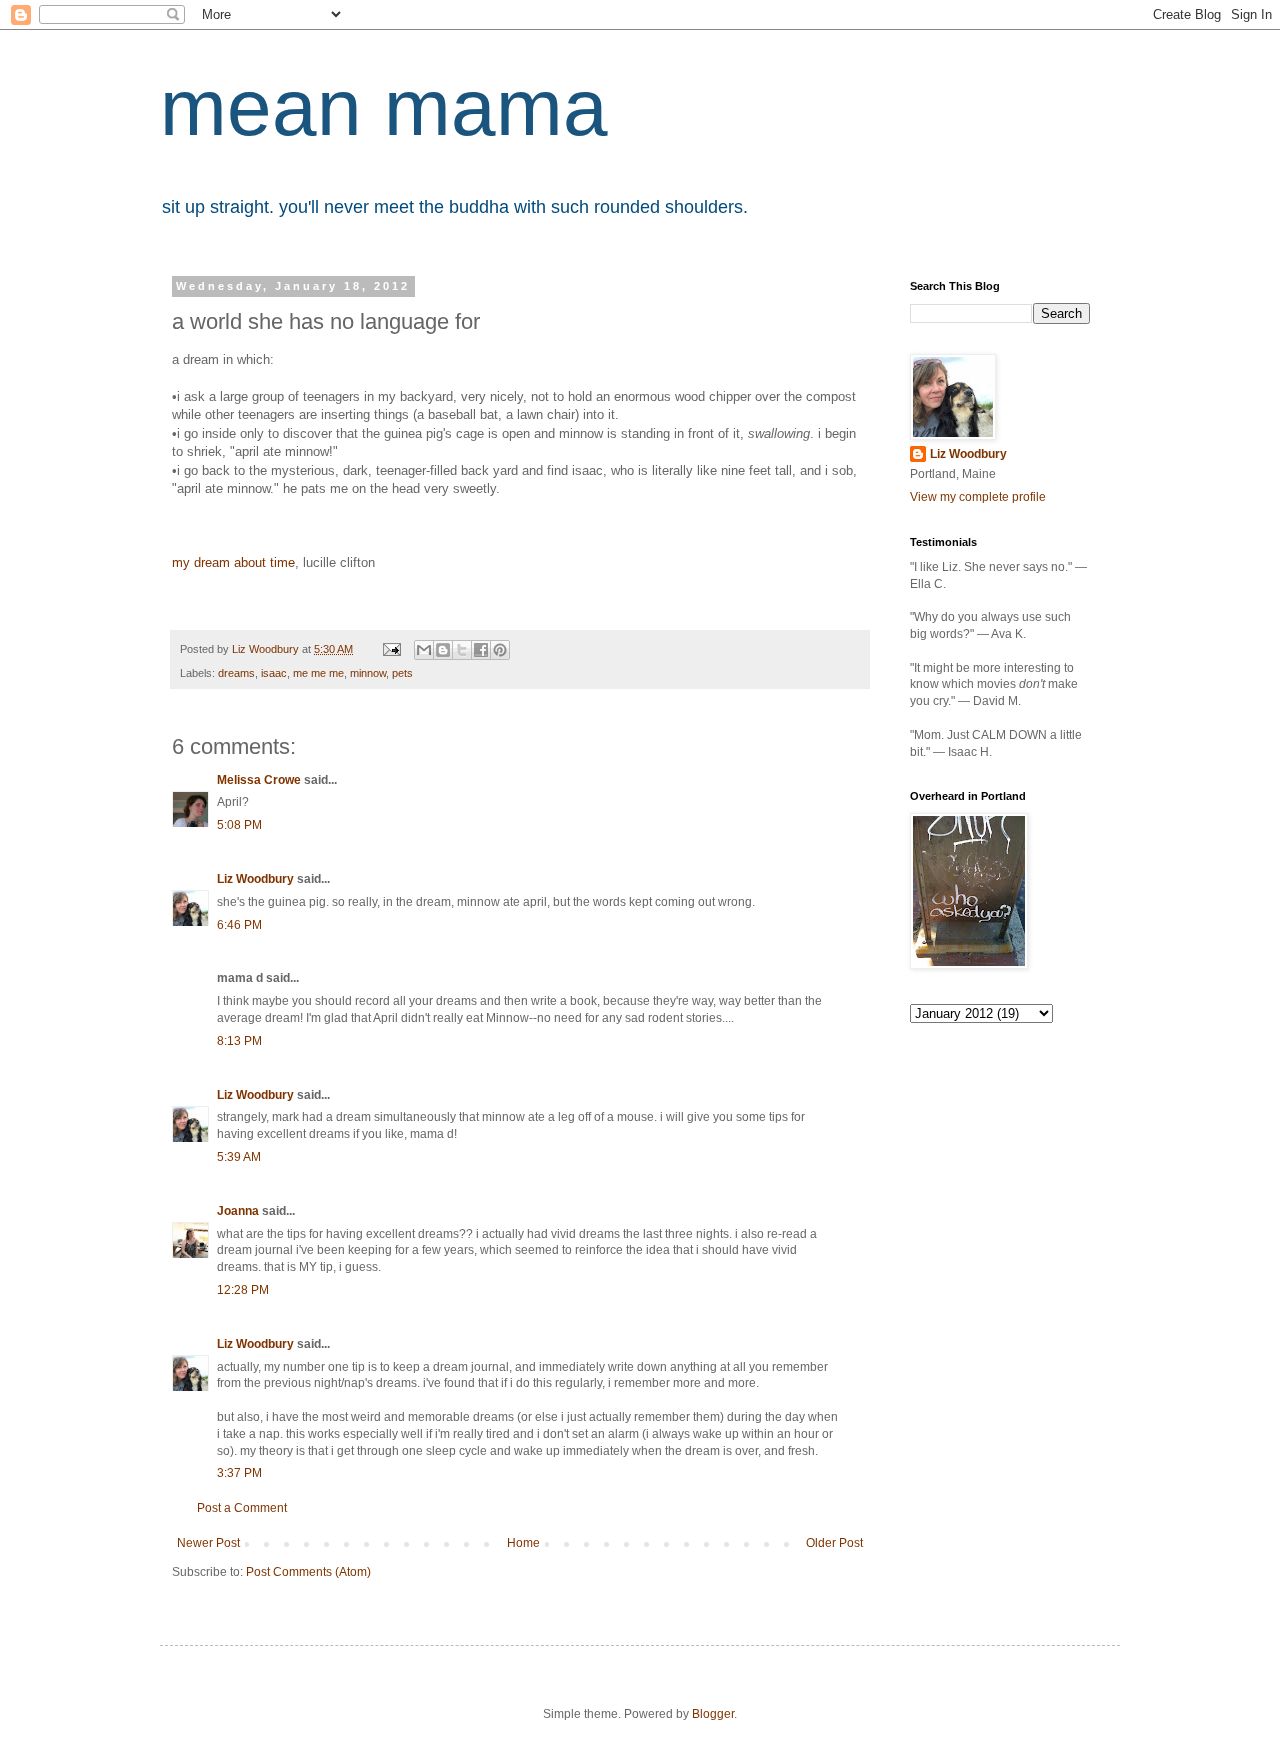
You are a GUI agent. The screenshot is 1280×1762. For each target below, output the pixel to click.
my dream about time (233, 562)
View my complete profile (978, 497)
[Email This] (424, 650)
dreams (236, 673)
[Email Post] (391, 649)
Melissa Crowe (259, 780)
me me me (318, 673)
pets (402, 673)
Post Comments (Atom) (308, 1572)
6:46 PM (239, 925)
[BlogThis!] (443, 650)
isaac (274, 673)
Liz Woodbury (255, 879)
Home (523, 1543)
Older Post (834, 1543)
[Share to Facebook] (481, 650)
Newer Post (208, 1543)
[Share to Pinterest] (500, 650)
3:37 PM (239, 1473)
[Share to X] (462, 650)
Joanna (238, 1211)
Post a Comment (242, 1508)
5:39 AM (239, 1157)
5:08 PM (239, 825)
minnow (368, 673)
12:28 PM (243, 1290)
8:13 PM (239, 1041)
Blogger (713, 1714)
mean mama (384, 107)
